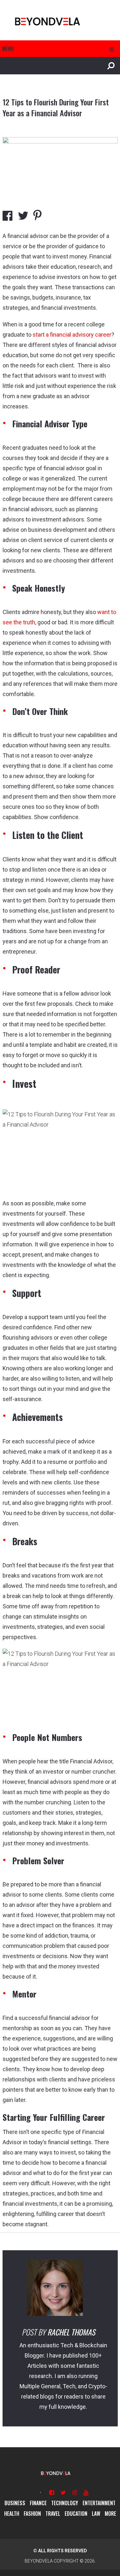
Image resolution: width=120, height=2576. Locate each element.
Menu (8, 49)
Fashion (32, 2514)
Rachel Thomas (71, 2332)
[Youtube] (86, 2493)
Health (12, 2514)
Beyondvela (39, 2561)
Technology (65, 2503)
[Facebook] (52, 2493)
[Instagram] (75, 2493)
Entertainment (99, 2503)
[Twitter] (63, 2493)
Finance (38, 2503)
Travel (53, 2514)
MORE (110, 2514)
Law (96, 2514)
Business (15, 2503)
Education (76, 2514)
